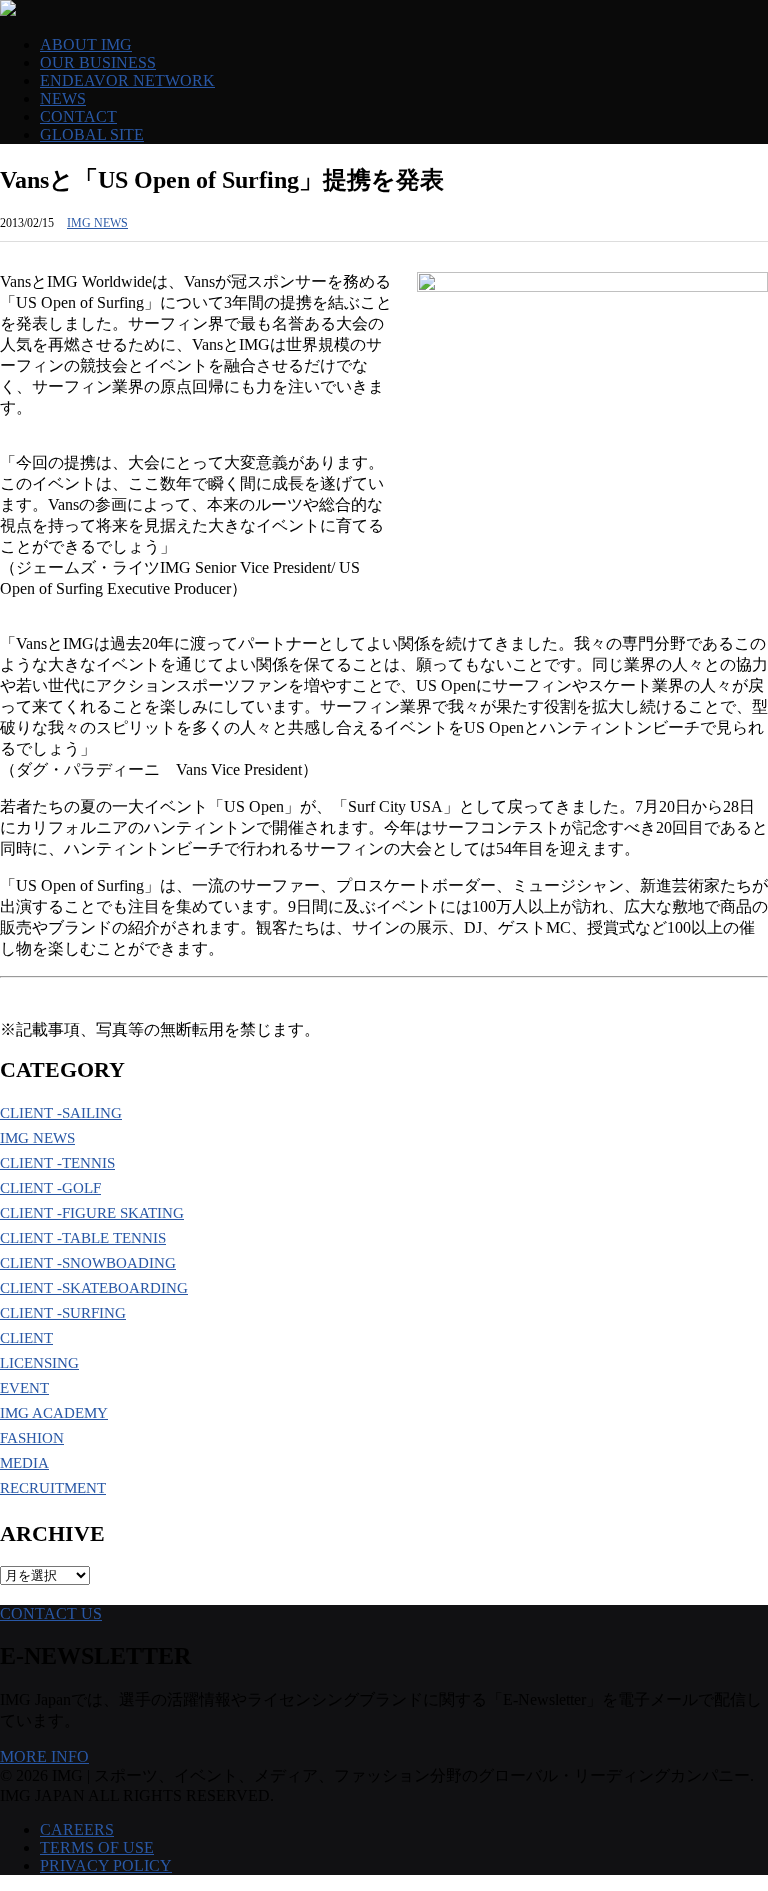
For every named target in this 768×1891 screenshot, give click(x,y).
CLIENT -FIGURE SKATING (92, 1213)
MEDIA (24, 1463)
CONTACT (78, 116)
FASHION (32, 1438)
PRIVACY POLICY (106, 1865)
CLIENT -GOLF (50, 1188)
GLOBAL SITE (92, 134)
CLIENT (26, 1338)
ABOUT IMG (86, 44)
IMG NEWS (97, 223)
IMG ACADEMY (54, 1413)
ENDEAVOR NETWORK (127, 80)
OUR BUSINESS (98, 62)
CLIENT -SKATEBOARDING (94, 1288)
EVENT (24, 1388)
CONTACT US (51, 1613)
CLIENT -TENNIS (57, 1163)
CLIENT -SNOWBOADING (88, 1263)
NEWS (63, 98)
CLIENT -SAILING (61, 1113)
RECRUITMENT (53, 1488)
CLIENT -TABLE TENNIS (83, 1238)
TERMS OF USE (97, 1847)
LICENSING (39, 1363)
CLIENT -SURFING (63, 1313)
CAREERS (77, 1829)
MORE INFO (44, 1756)
